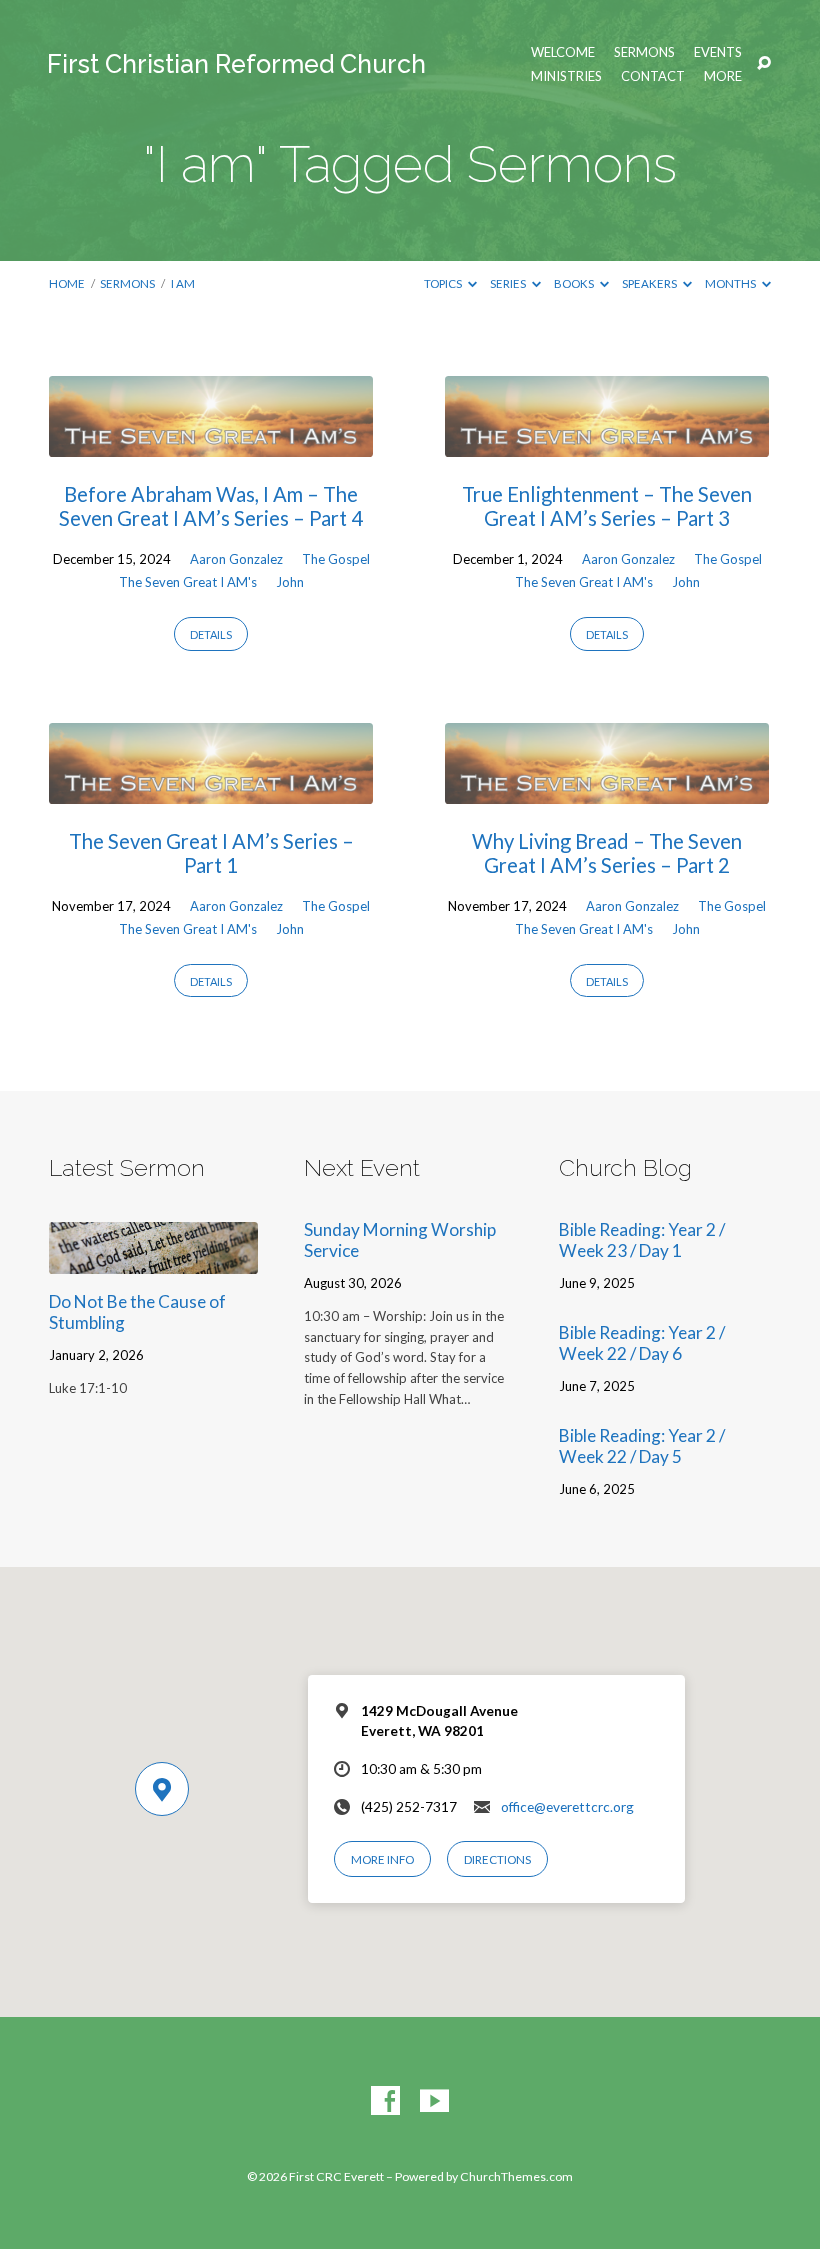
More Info (382, 1859)
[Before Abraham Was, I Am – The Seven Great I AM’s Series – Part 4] (211, 443)
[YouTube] (434, 2101)
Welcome (563, 52)
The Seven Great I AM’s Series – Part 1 (211, 853)
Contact (653, 76)
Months (731, 283)
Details (211, 634)
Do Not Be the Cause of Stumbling (137, 1312)
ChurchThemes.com (516, 2176)
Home (67, 283)
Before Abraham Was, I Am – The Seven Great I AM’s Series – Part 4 (211, 506)
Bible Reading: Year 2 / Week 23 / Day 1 (642, 1240)
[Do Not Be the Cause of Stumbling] (153, 1260)
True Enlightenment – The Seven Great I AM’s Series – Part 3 (607, 506)
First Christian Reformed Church (236, 64)
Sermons (644, 52)
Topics (444, 283)
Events (718, 52)
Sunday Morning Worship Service (400, 1240)
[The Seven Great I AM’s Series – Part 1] (211, 790)
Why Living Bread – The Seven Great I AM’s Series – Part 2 (607, 853)
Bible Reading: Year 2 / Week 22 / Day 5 (642, 1446)
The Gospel (336, 559)
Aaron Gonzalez (236, 559)
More (723, 76)
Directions (497, 1859)
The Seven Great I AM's (188, 582)
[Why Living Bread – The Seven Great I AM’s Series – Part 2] (607, 790)
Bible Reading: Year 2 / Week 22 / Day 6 (642, 1343)
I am (183, 283)
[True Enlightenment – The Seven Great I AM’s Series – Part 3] (607, 443)
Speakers (650, 283)
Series (509, 283)
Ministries (566, 76)
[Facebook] (385, 2101)
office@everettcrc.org (567, 1807)
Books (575, 283)
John (290, 582)
